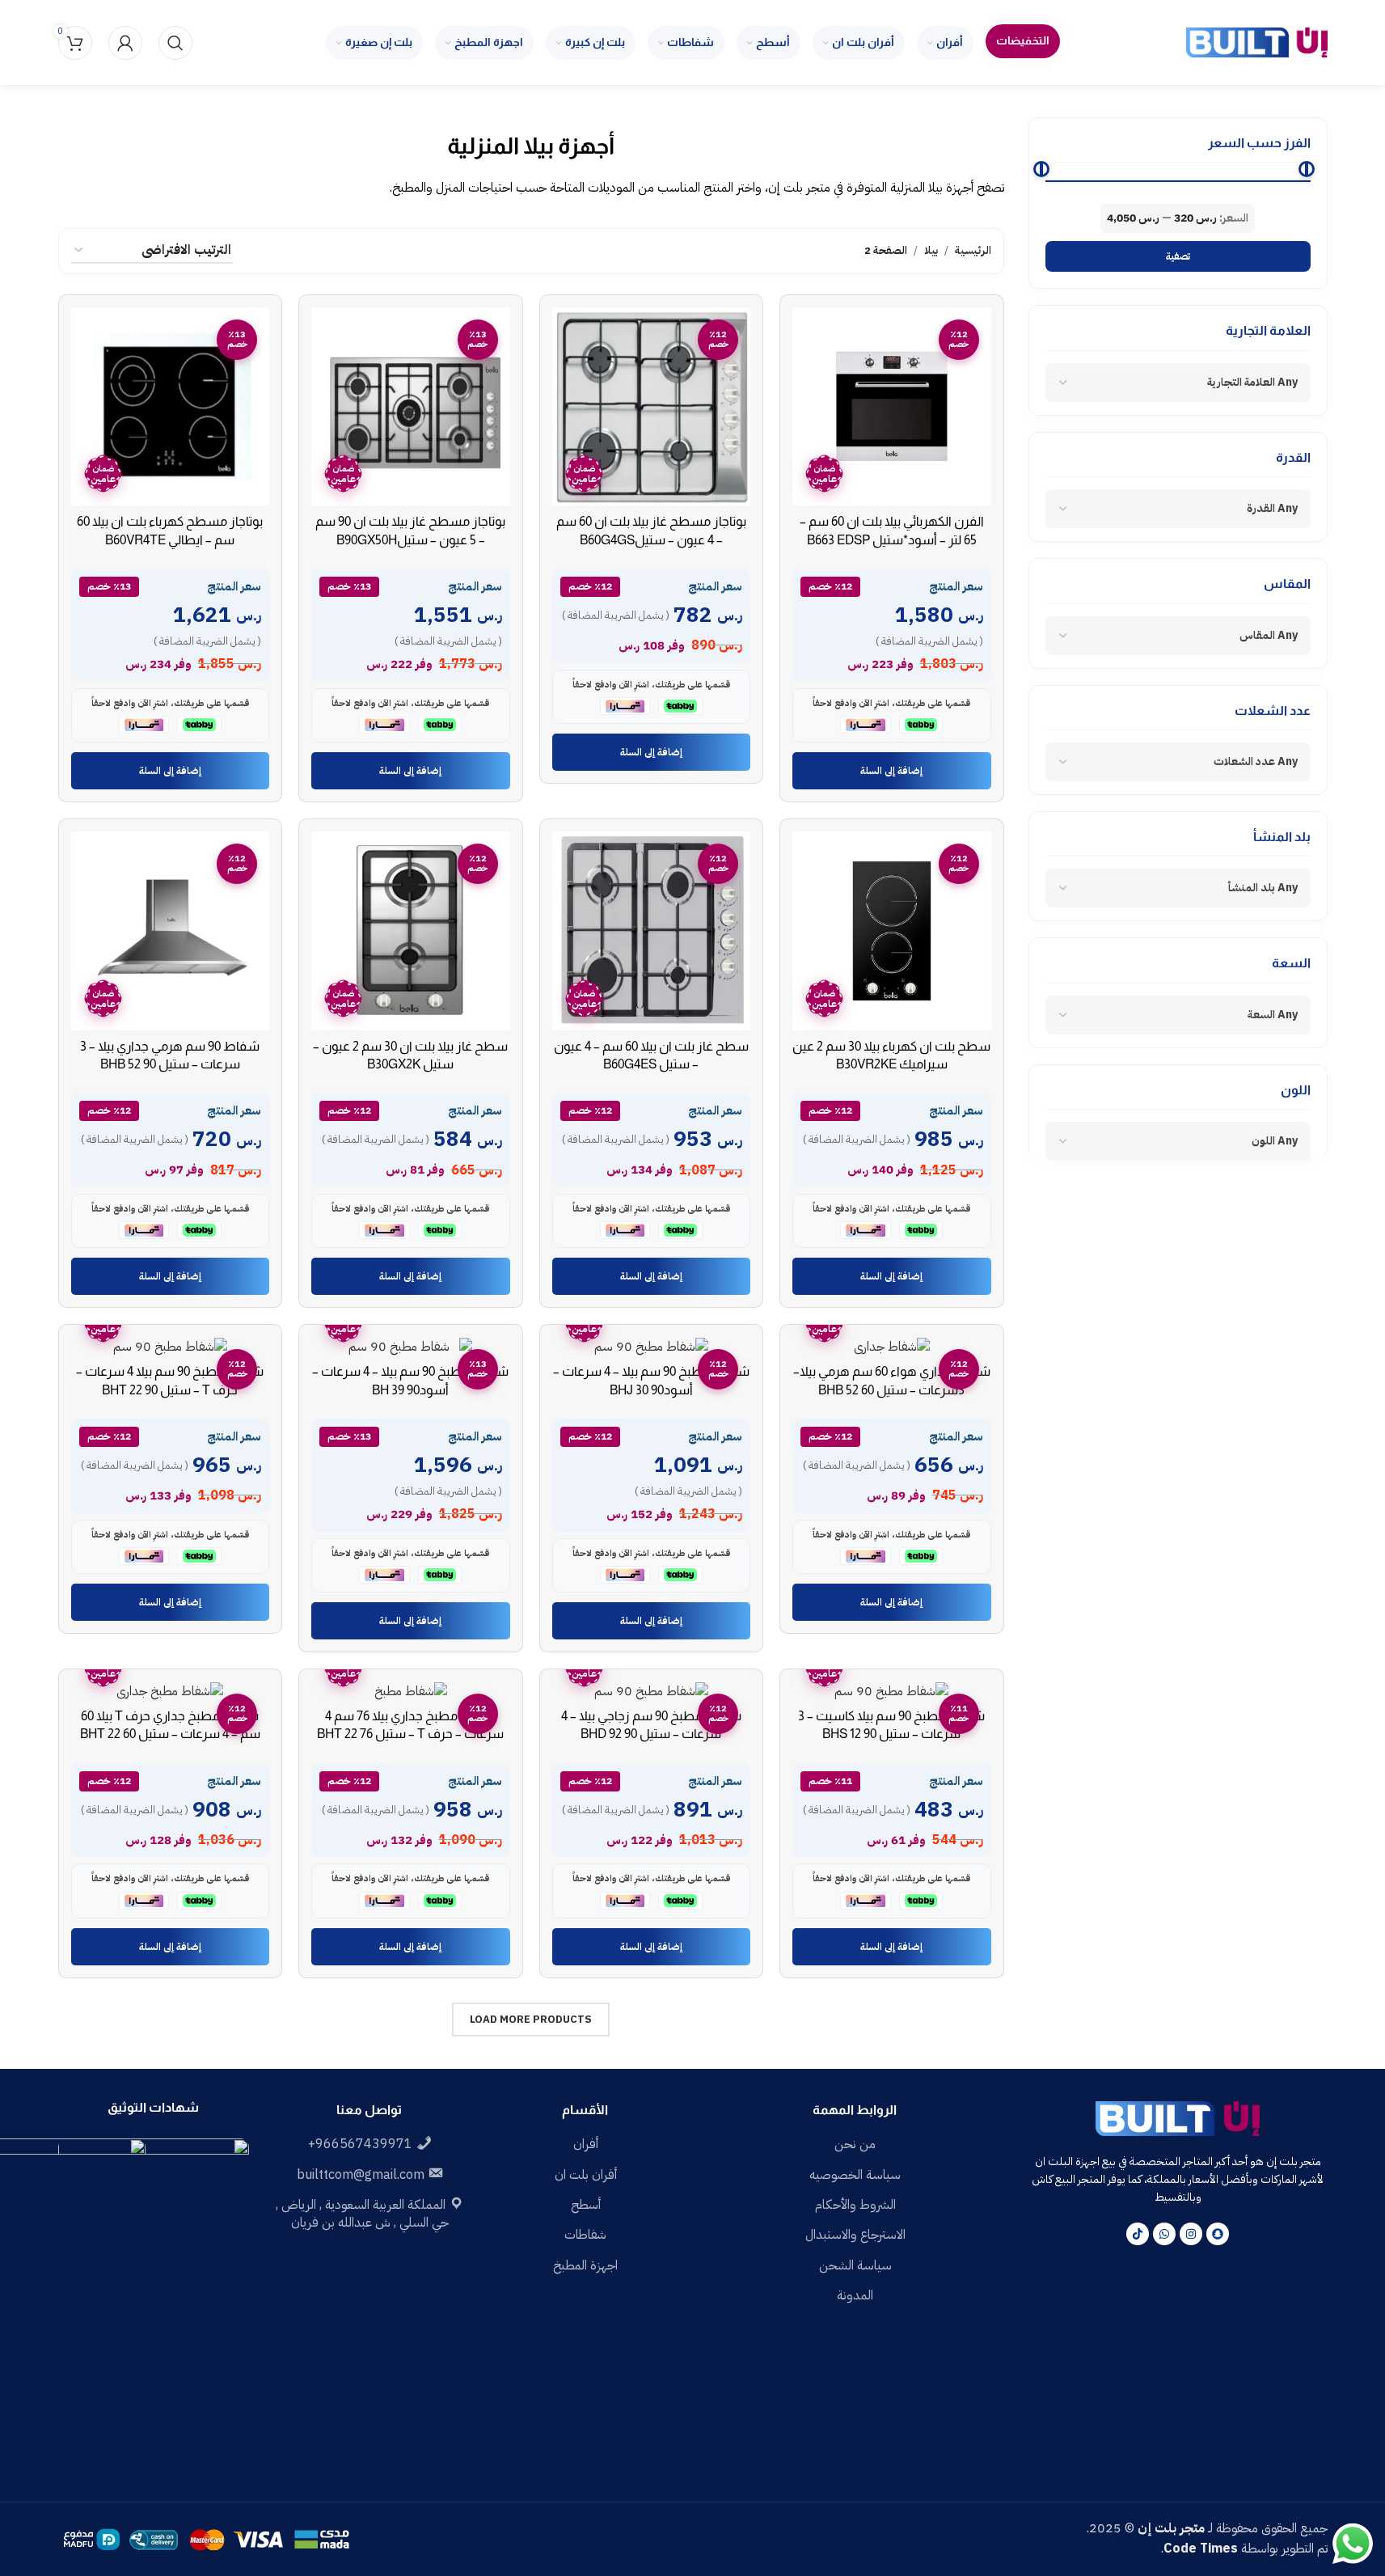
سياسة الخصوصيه (855, 2175)
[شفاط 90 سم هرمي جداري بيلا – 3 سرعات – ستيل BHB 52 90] (171, 931)
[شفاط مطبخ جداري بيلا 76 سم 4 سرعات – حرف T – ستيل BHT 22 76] (411, 1691)
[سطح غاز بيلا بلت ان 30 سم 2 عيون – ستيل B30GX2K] (411, 931)
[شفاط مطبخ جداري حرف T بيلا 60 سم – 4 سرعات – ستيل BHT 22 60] (171, 1691)
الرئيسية (973, 250)
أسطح (586, 2205)
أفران (586, 2144)
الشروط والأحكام (855, 2205)
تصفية (1178, 256)
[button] (892, 771)
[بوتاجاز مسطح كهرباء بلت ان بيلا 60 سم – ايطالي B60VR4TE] (171, 407)
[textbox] (1252, 383)
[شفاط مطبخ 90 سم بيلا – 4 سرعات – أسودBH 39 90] (411, 1346)
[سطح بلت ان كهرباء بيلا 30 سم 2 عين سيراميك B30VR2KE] (892, 931)
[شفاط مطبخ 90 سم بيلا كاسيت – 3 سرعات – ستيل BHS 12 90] (892, 1691)
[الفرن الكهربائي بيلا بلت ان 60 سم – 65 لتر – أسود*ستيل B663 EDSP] (892, 407)
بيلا (931, 250)
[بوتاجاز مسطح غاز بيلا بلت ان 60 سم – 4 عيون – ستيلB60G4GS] (652, 407)
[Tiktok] (1138, 2234)
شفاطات (585, 2235)
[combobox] (1178, 383)
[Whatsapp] (1164, 2234)
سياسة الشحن (855, 2265)
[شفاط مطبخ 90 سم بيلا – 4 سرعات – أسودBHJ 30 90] (652, 1346)
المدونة (855, 2295)
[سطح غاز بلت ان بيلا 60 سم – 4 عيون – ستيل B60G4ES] (652, 931)
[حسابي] (125, 43)
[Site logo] (1257, 42)
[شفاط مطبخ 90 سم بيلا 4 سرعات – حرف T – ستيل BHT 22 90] (171, 1346)
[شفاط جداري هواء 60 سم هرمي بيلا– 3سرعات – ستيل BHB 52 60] (892, 1346)
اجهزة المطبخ (585, 2265)
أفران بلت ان (586, 2175)
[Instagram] (1191, 2234)
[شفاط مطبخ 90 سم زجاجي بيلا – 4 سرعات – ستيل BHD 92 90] (652, 1691)
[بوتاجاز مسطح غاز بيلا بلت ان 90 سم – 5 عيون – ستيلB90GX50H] (411, 407)
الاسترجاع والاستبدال (855, 2235)
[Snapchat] (1218, 2234)
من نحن (855, 2144)
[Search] (175, 43)
